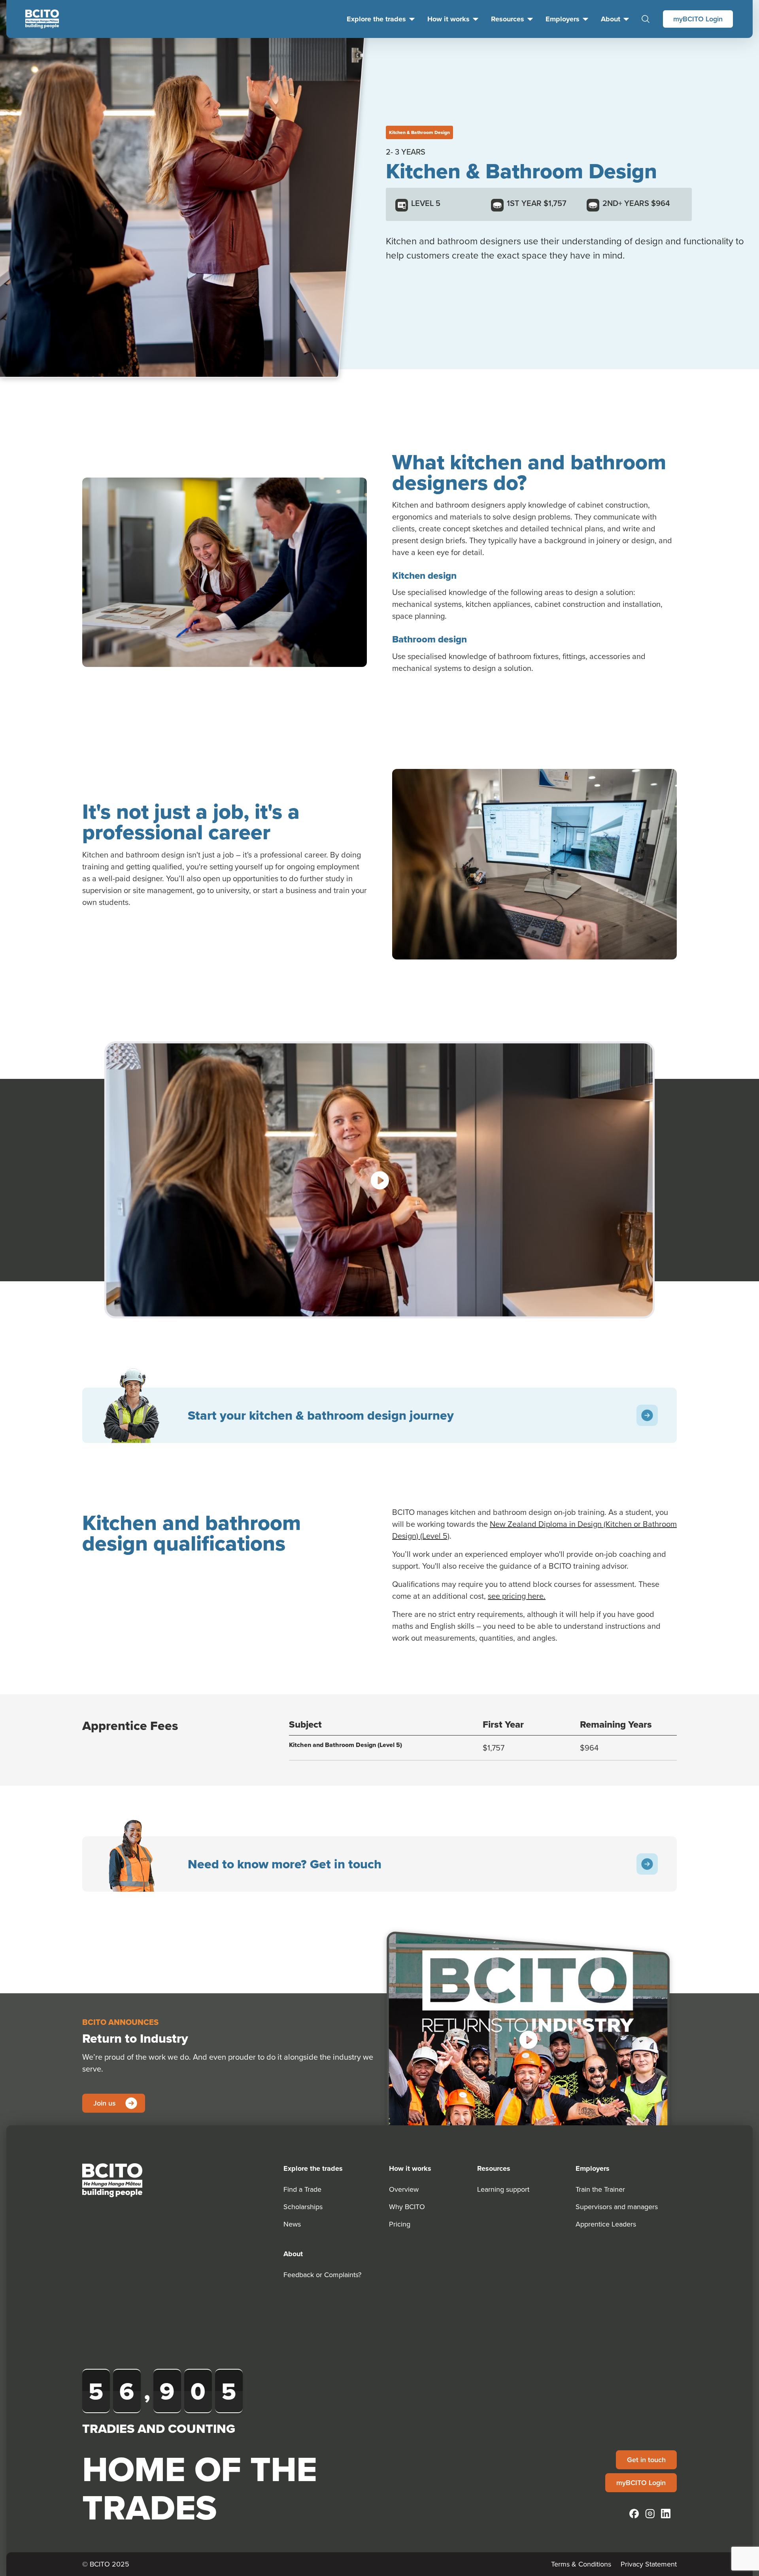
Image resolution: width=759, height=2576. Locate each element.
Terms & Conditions (581, 2564)
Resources (508, 19)
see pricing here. (517, 1596)
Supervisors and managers (617, 2207)
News (292, 2224)
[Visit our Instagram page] (650, 2514)
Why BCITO (407, 2207)
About (611, 19)
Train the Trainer (600, 2189)
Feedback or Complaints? (322, 2275)
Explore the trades (376, 19)
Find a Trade (302, 2189)
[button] (528, 2040)
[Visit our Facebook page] (634, 2514)
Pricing (400, 2224)
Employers (563, 19)
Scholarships (303, 2207)
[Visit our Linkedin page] (666, 2514)
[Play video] (379, 1180)
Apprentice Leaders (606, 2224)
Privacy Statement (649, 2564)
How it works (448, 19)
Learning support (503, 2189)
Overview (404, 2189)
